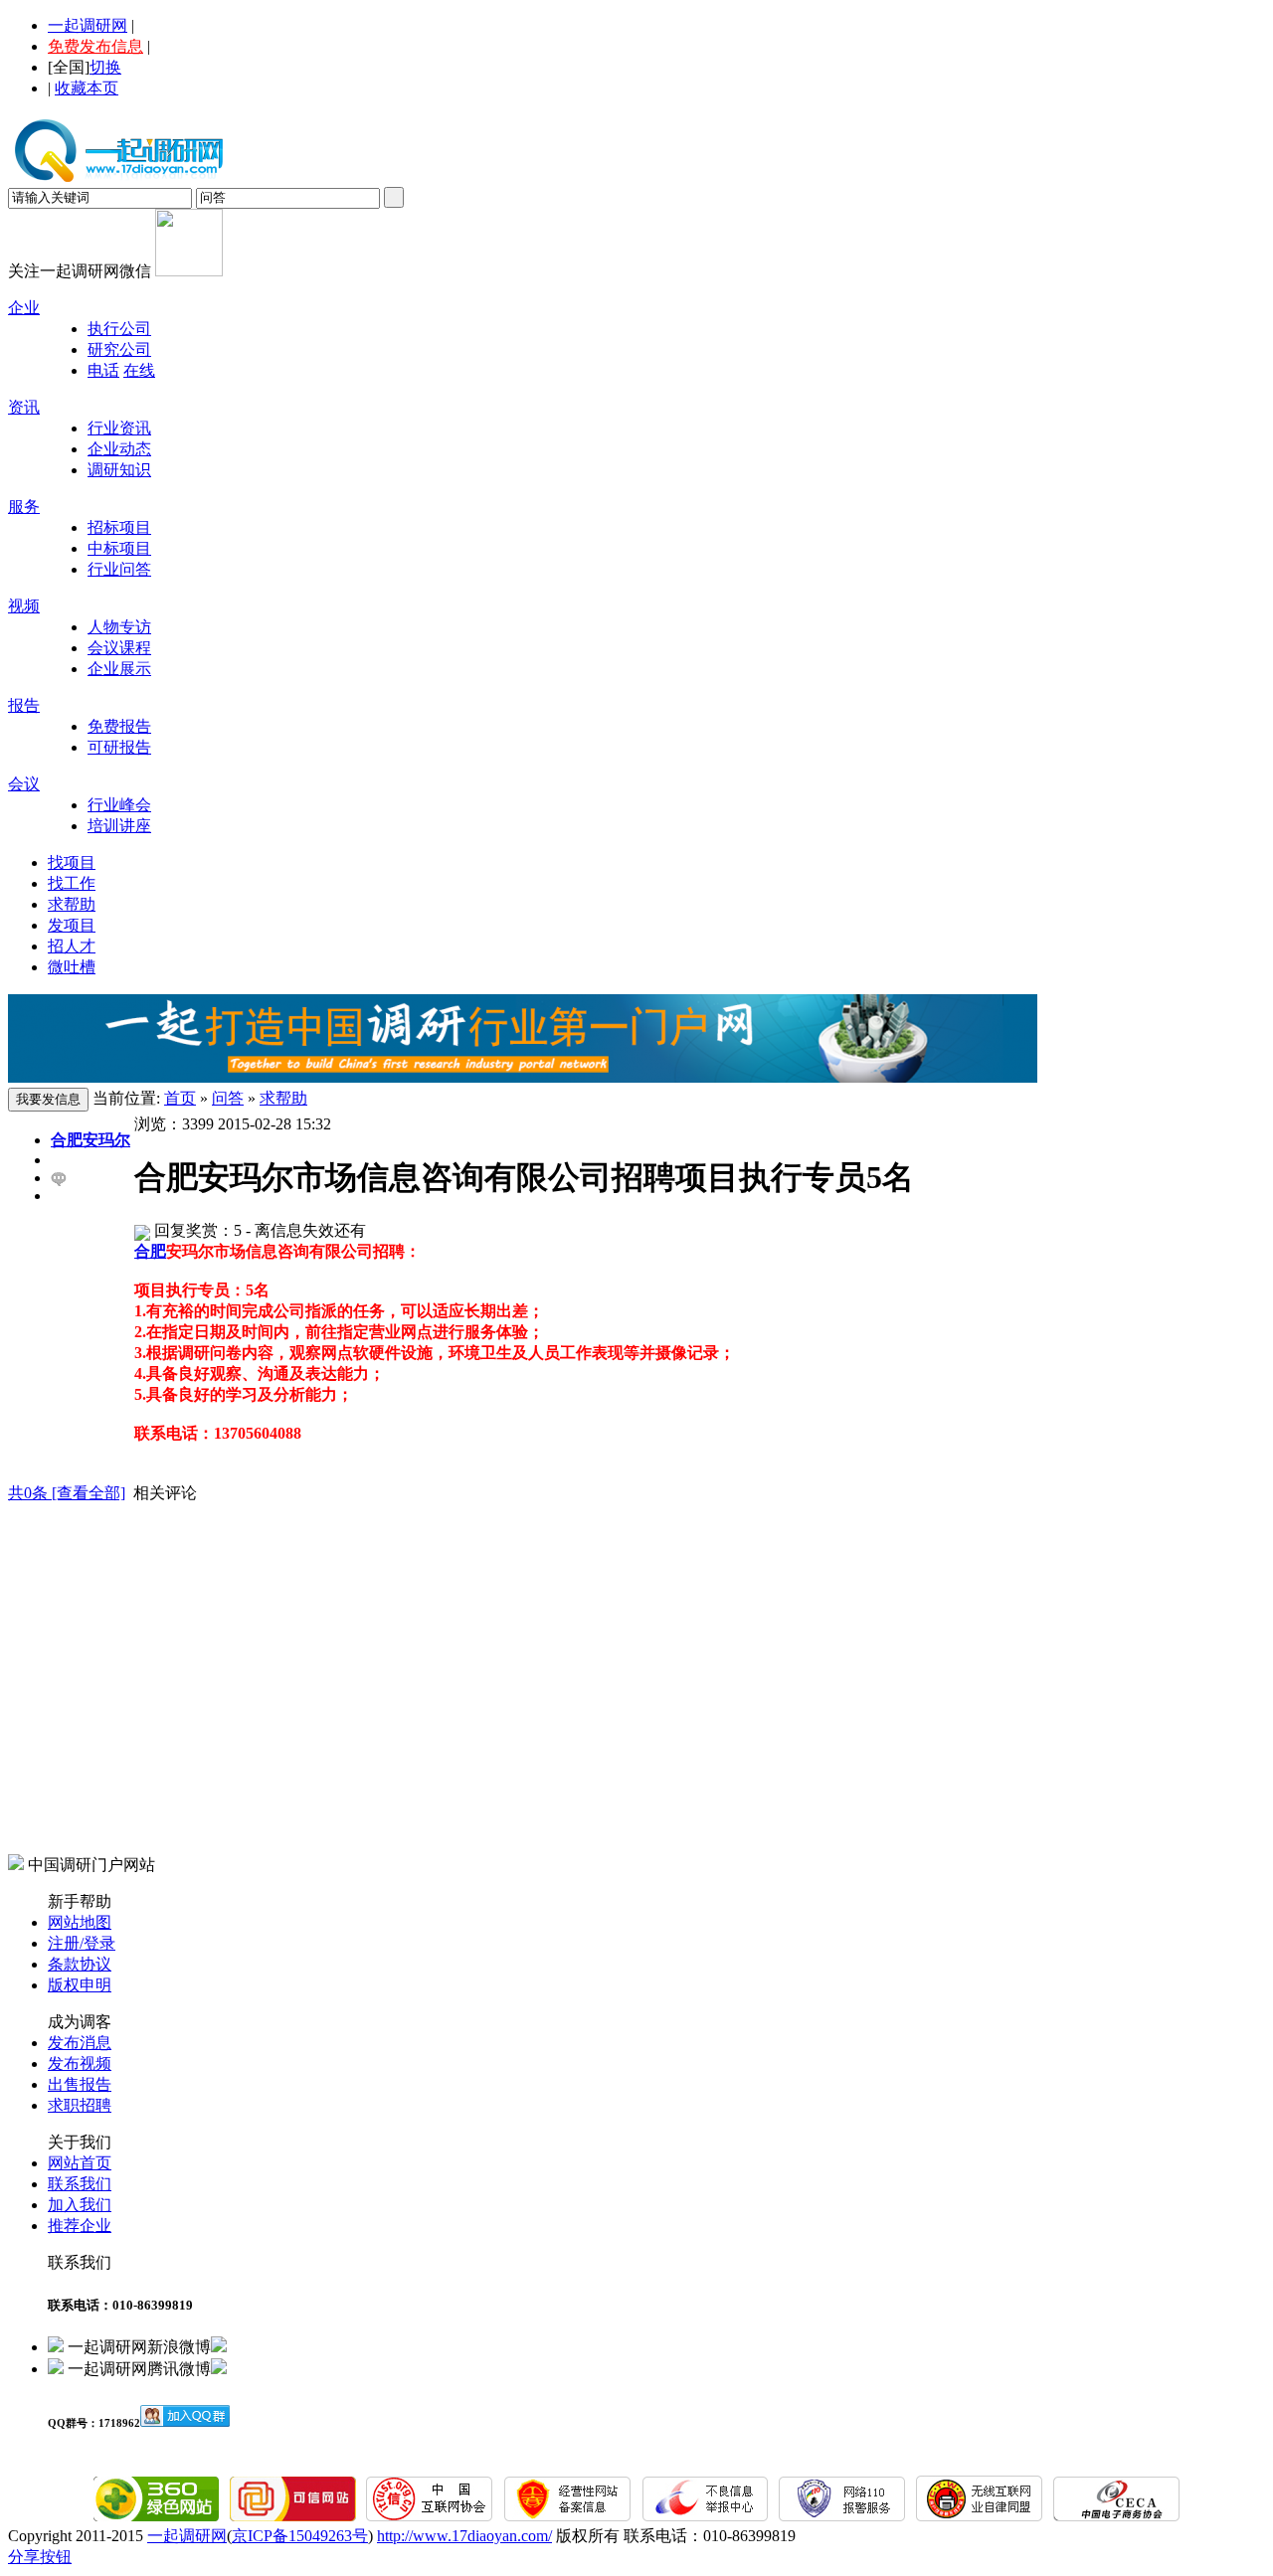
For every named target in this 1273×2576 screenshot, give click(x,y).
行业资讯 (119, 428)
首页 (180, 1098)
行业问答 (119, 569)
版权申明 (80, 1985)
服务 (24, 507)
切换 (105, 67)
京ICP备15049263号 (300, 2536)
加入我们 (80, 2205)
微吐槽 (72, 967)
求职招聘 (80, 2105)
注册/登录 (82, 1943)
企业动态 (119, 449)
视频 (24, 606)
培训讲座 (119, 826)
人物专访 (119, 627)
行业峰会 (119, 805)
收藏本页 (87, 88)
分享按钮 (40, 2557)
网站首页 (80, 2163)
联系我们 (80, 2184)
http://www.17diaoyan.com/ (464, 2536)
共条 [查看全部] (67, 1493)
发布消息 (80, 2043)
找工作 (72, 883)
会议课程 (119, 648)
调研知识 (119, 470)
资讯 (24, 407)
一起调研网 (88, 25)
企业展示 (119, 669)
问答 (228, 1098)
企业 (24, 308)
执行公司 (119, 329)
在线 (139, 370)
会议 (24, 784)
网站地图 (80, 1922)
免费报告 (119, 726)
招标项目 (119, 527)
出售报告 (80, 2084)
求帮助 (72, 904)
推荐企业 (80, 2226)
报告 (24, 705)
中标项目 (119, 548)
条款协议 (80, 1964)
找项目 (72, 862)
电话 (103, 370)
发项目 (72, 925)
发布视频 (80, 2063)
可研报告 (119, 747)
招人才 (72, 946)
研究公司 (119, 349)
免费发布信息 (95, 46)
